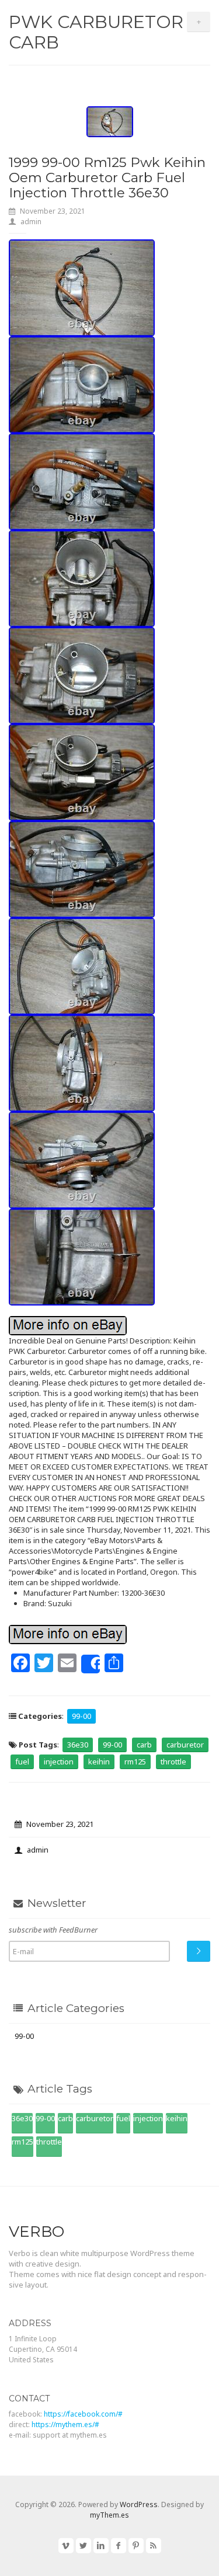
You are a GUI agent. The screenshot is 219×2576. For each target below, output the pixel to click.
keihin (99, 1762)
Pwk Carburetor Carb (96, 32)
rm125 (135, 1762)
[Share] (91, 1664)
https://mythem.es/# (65, 2424)
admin (31, 222)
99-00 (81, 1716)
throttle (173, 1762)
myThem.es (109, 2515)
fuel (22, 1762)
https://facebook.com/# (83, 2414)
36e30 (78, 1745)
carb (144, 1745)
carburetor (185, 1745)
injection (59, 1762)
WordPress (139, 2504)
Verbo (36, 2232)
